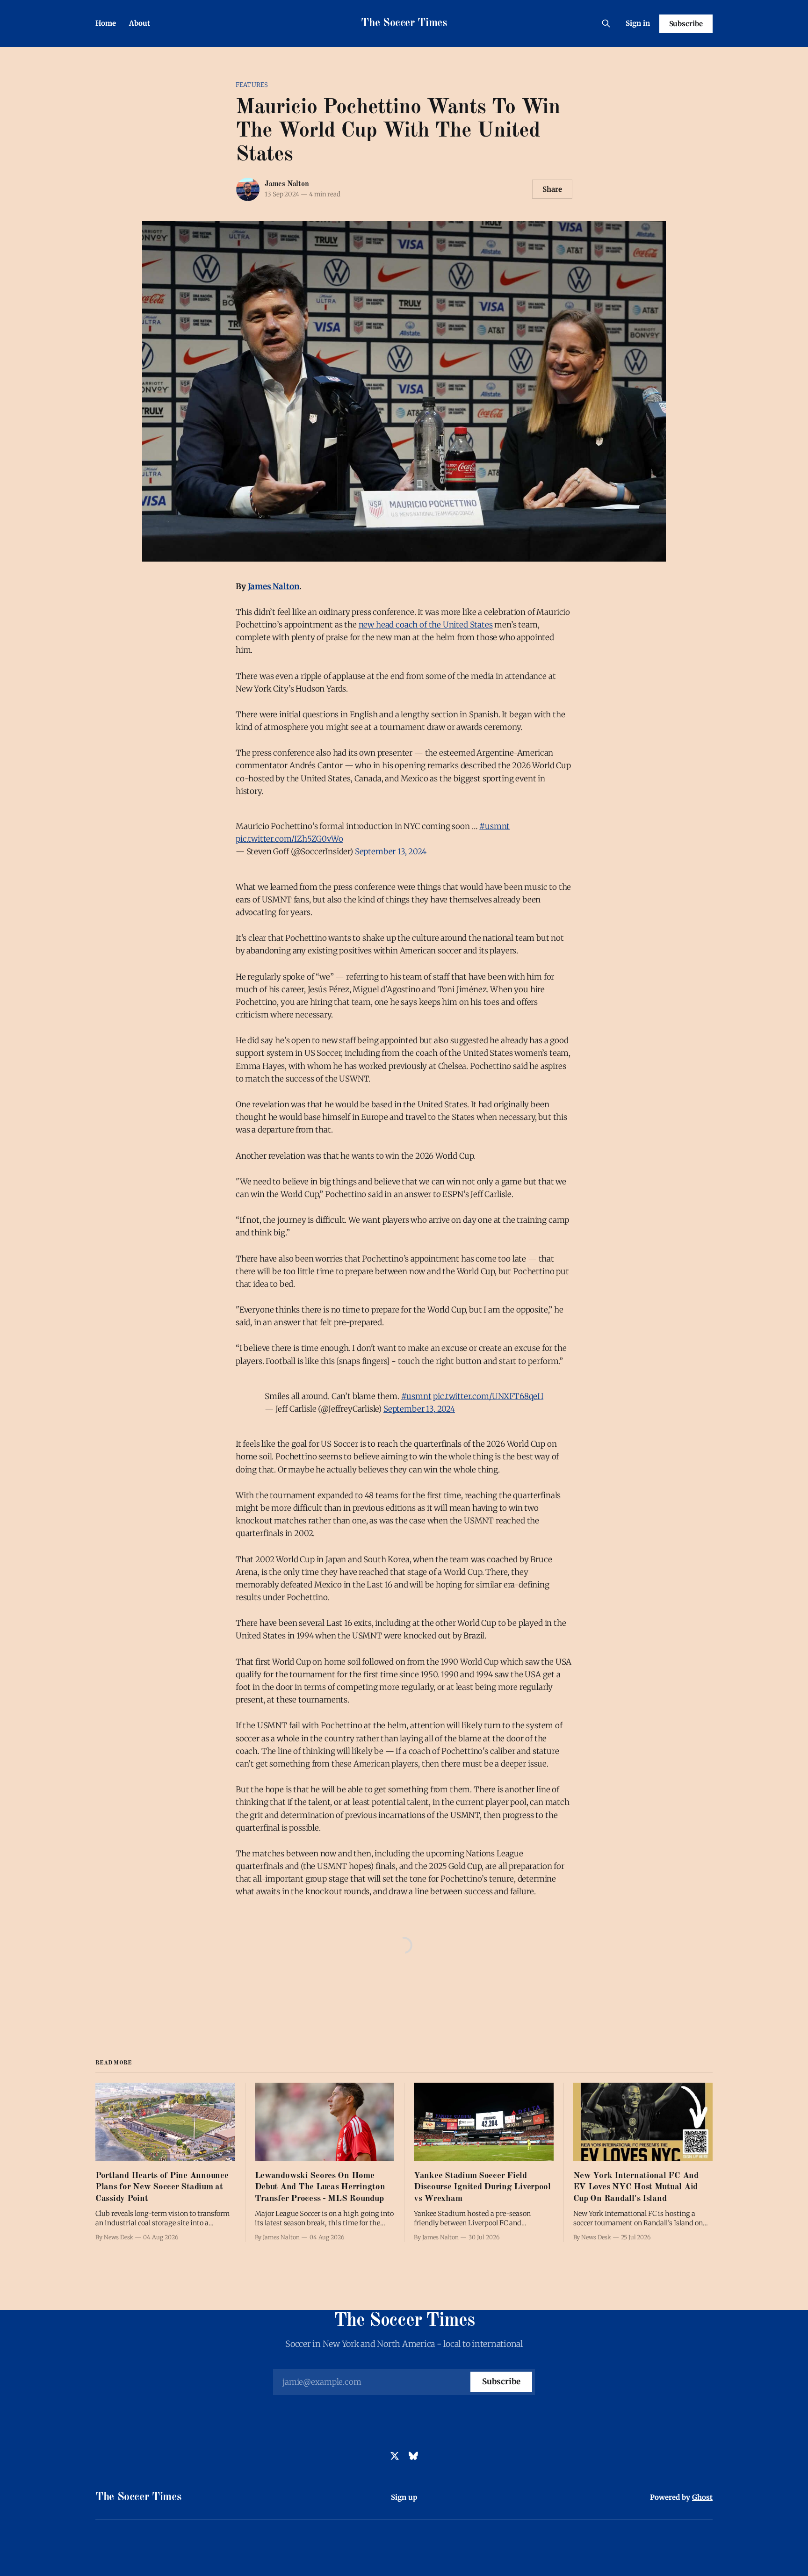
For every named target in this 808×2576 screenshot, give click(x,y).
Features (252, 85)
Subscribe (686, 24)
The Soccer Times (404, 23)
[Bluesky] (413, 2456)
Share (552, 189)
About (140, 23)
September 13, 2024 (391, 851)
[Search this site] (606, 23)
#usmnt (494, 826)
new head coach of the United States (426, 625)
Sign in (638, 23)
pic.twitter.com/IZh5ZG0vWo (289, 839)
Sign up (404, 2497)
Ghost (702, 2497)
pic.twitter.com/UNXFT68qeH (488, 1396)
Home (106, 23)
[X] (395, 2456)
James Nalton (287, 184)
